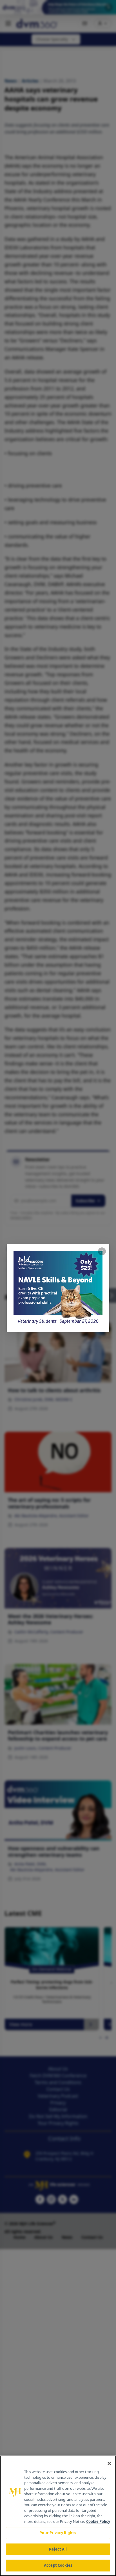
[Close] (109, 2463)
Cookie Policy (98, 2521)
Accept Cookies (58, 2565)
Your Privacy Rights (58, 2533)
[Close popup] (102, 1251)
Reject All (58, 2549)
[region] (58, 2516)
